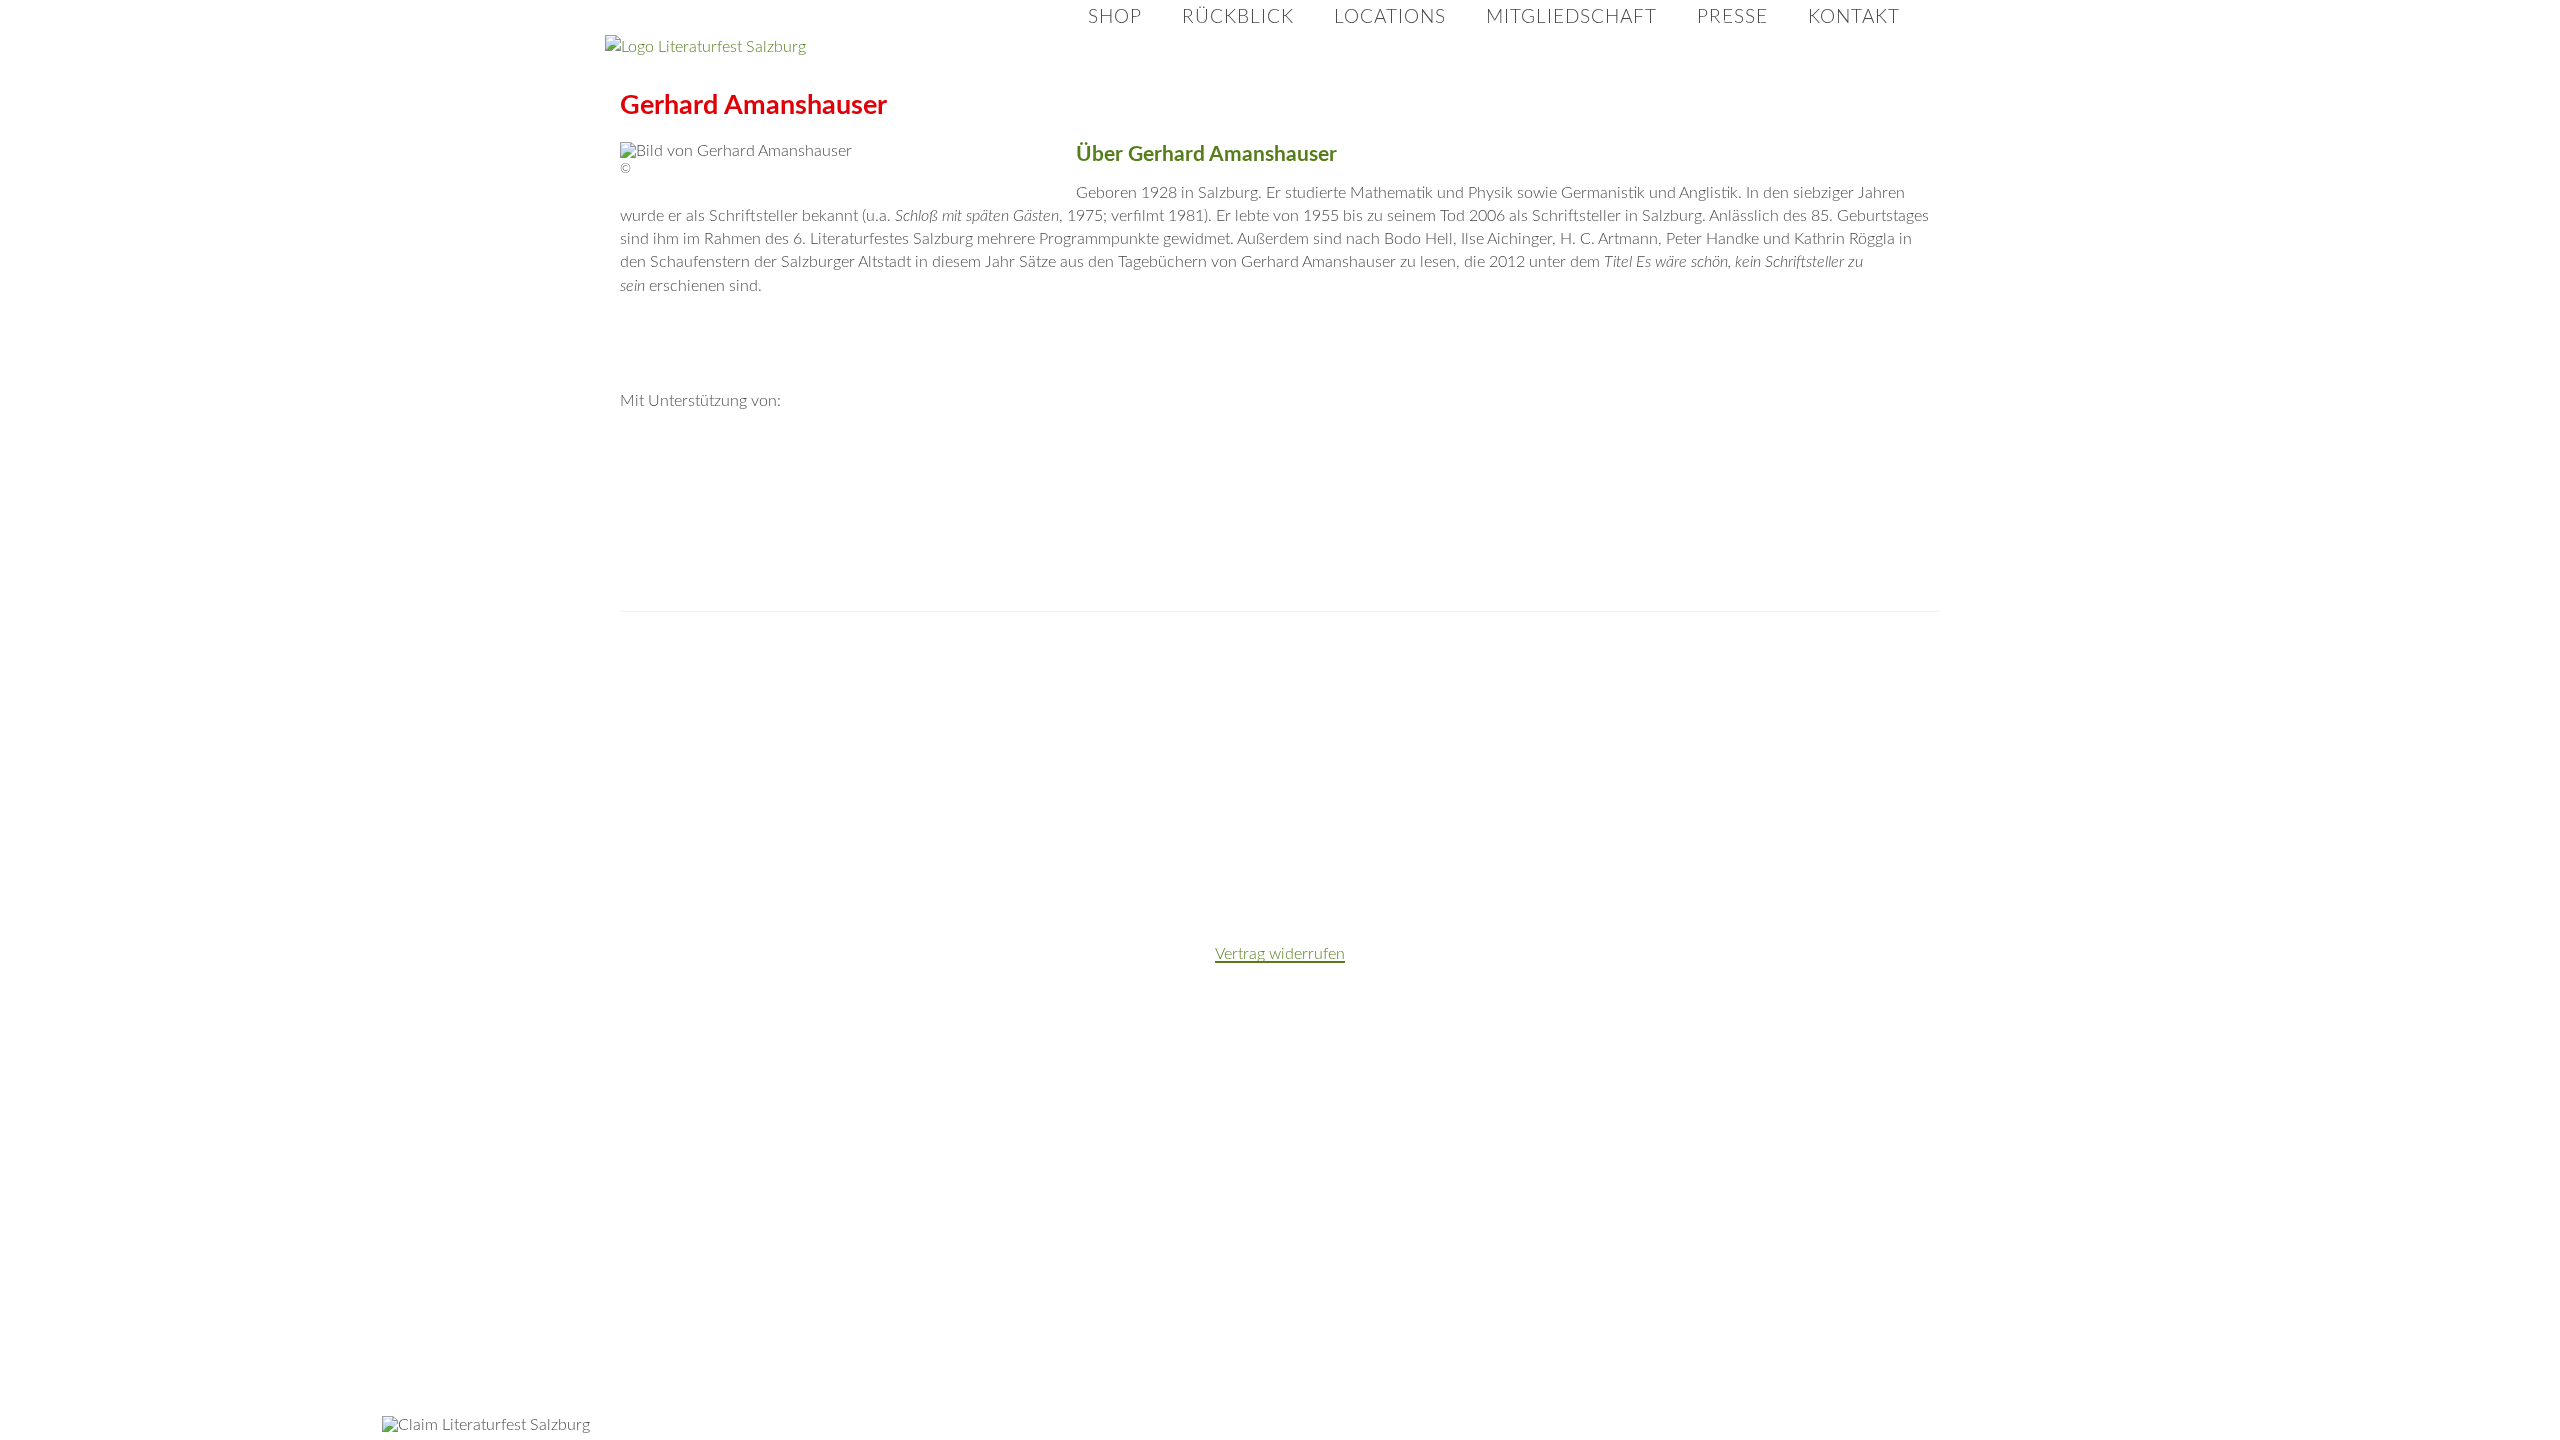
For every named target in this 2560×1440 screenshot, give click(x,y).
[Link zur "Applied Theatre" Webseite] (686, 662)
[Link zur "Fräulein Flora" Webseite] (818, 662)
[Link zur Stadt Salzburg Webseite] (1808, 461)
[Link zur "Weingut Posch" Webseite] (1214, 662)
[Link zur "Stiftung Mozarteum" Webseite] (1082, 662)
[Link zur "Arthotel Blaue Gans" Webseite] (1214, 862)
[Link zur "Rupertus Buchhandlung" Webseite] (686, 762)
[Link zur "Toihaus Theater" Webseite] (1874, 762)
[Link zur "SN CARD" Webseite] (950, 862)
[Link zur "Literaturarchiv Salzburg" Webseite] (818, 762)
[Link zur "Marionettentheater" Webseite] (1214, 762)
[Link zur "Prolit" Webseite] (1742, 662)
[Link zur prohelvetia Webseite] (1016, 461)
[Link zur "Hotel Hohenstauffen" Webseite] (818, 862)
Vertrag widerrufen (1280, 954)
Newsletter (1654, 26)
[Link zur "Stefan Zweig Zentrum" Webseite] (950, 762)
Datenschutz (1745, 26)
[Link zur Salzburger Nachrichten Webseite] (752, 561)
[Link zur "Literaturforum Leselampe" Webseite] (1610, 762)
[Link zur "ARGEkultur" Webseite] (1742, 762)
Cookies (1942, 26)
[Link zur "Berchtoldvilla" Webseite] (1478, 662)
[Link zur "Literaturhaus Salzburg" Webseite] (1874, 662)
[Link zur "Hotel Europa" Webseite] (950, 662)
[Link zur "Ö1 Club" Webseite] (1478, 762)
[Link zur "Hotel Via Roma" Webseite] (686, 862)
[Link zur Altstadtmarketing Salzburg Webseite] (1280, 461)
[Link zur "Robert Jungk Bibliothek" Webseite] (1082, 762)
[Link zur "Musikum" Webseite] (1346, 662)
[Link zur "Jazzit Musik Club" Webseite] (1082, 862)
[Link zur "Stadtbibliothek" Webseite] (1346, 762)
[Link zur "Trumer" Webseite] (1610, 662)
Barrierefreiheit (1851, 26)
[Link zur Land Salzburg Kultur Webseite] (1544, 461)
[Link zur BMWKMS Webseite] (752, 461)
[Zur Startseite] (805, 47)
